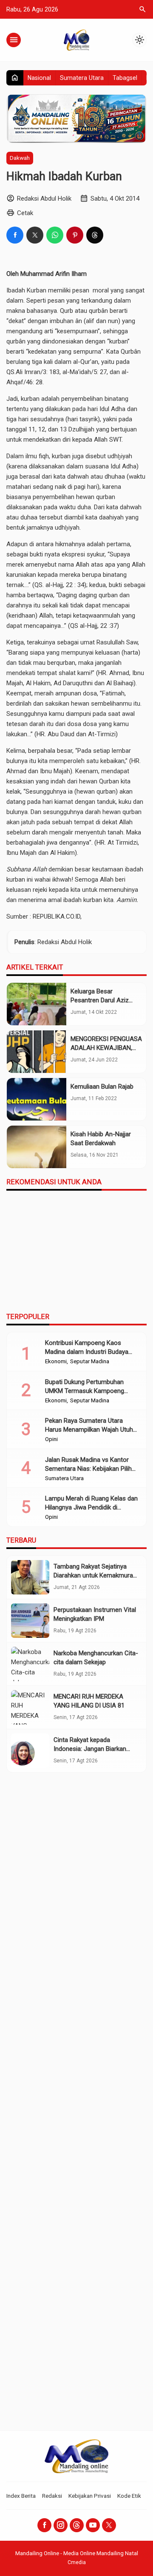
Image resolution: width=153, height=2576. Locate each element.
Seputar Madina (90, 1362)
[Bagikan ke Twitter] (35, 235)
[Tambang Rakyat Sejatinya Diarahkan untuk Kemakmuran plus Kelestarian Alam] (30, 1577)
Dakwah (20, 158)
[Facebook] (44, 2525)
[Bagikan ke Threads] (95, 235)
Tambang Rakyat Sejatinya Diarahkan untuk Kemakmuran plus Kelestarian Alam (95, 1575)
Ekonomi (56, 1362)
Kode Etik (129, 2496)
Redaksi (52, 2496)
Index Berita (21, 2496)
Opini (51, 1439)
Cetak (25, 213)
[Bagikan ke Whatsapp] (55, 235)
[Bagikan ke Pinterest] (75, 235)
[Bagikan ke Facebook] (15, 235)
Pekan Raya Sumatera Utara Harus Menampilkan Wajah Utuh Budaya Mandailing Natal (89, 1430)
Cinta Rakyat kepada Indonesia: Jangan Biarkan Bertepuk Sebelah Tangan (90, 1749)
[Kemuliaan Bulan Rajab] (37, 1099)
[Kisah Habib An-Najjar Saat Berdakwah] (37, 1147)
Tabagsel (125, 78)
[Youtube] (93, 2525)
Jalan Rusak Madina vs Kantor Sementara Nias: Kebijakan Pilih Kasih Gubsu (88, 1469)
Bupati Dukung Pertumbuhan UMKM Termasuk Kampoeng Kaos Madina (85, 1391)
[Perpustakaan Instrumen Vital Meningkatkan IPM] (30, 1621)
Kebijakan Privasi (90, 2496)
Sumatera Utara (82, 78)
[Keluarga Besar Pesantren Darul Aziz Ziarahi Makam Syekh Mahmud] (37, 1004)
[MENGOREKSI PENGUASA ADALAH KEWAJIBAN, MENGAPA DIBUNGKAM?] (37, 1052)
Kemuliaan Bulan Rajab (102, 1087)
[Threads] (77, 2525)
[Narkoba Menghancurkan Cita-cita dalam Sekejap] (30, 1664)
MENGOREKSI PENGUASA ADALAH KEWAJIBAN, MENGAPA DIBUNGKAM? (106, 1048)
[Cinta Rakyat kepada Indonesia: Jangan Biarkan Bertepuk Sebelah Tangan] (30, 1751)
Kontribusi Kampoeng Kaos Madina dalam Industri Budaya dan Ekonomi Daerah (87, 1352)
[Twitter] (109, 2525)
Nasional (39, 78)
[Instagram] (61, 2525)
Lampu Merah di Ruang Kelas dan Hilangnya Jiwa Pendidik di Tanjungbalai (91, 1507)
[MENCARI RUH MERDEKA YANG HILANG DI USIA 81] (30, 1707)
